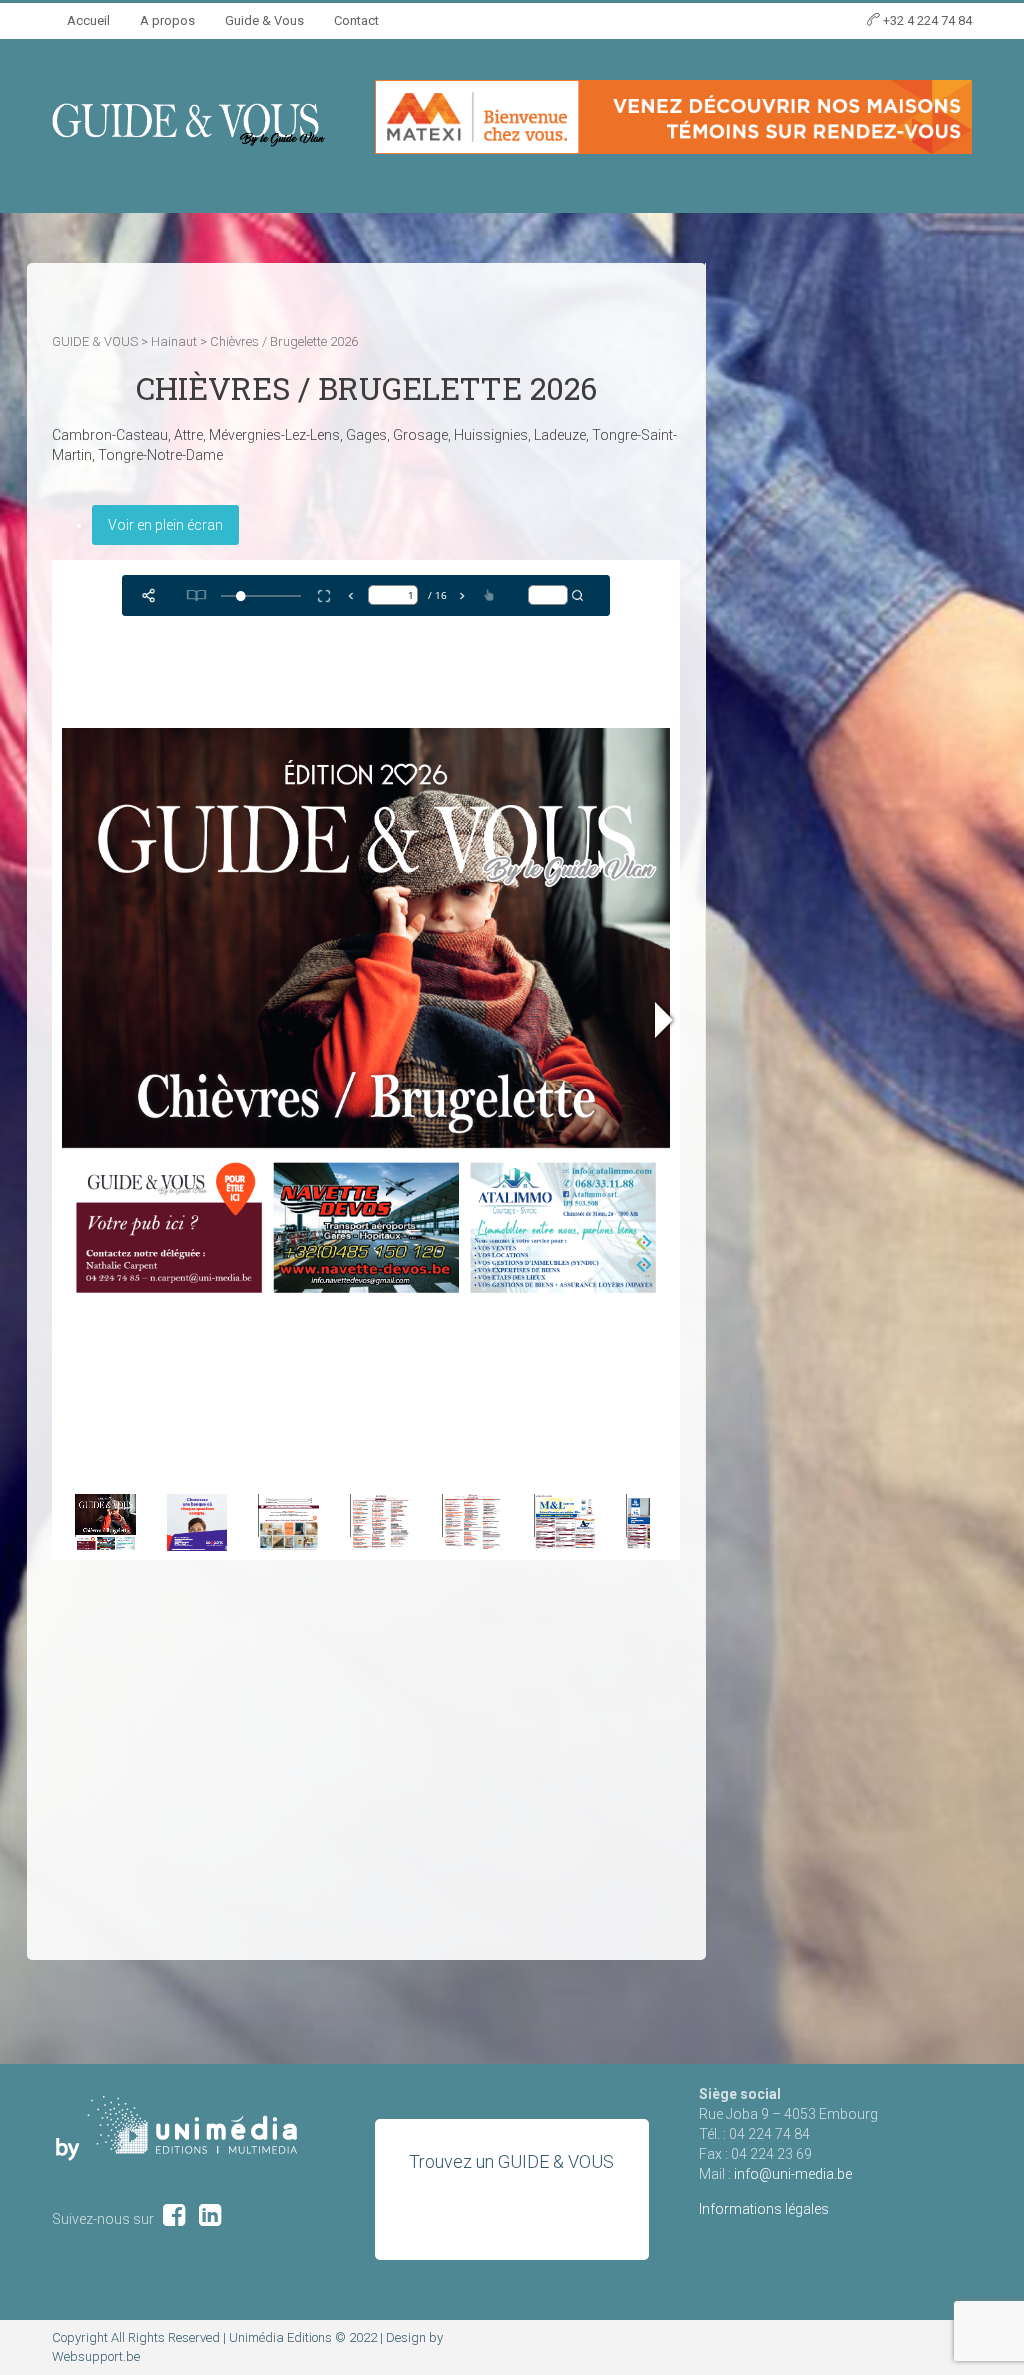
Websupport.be (96, 2356)
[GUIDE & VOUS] (188, 124)
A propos (167, 20)
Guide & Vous (264, 20)
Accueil (88, 20)
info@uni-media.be (793, 2174)
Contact (356, 20)
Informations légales (764, 2209)
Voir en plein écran (165, 525)
